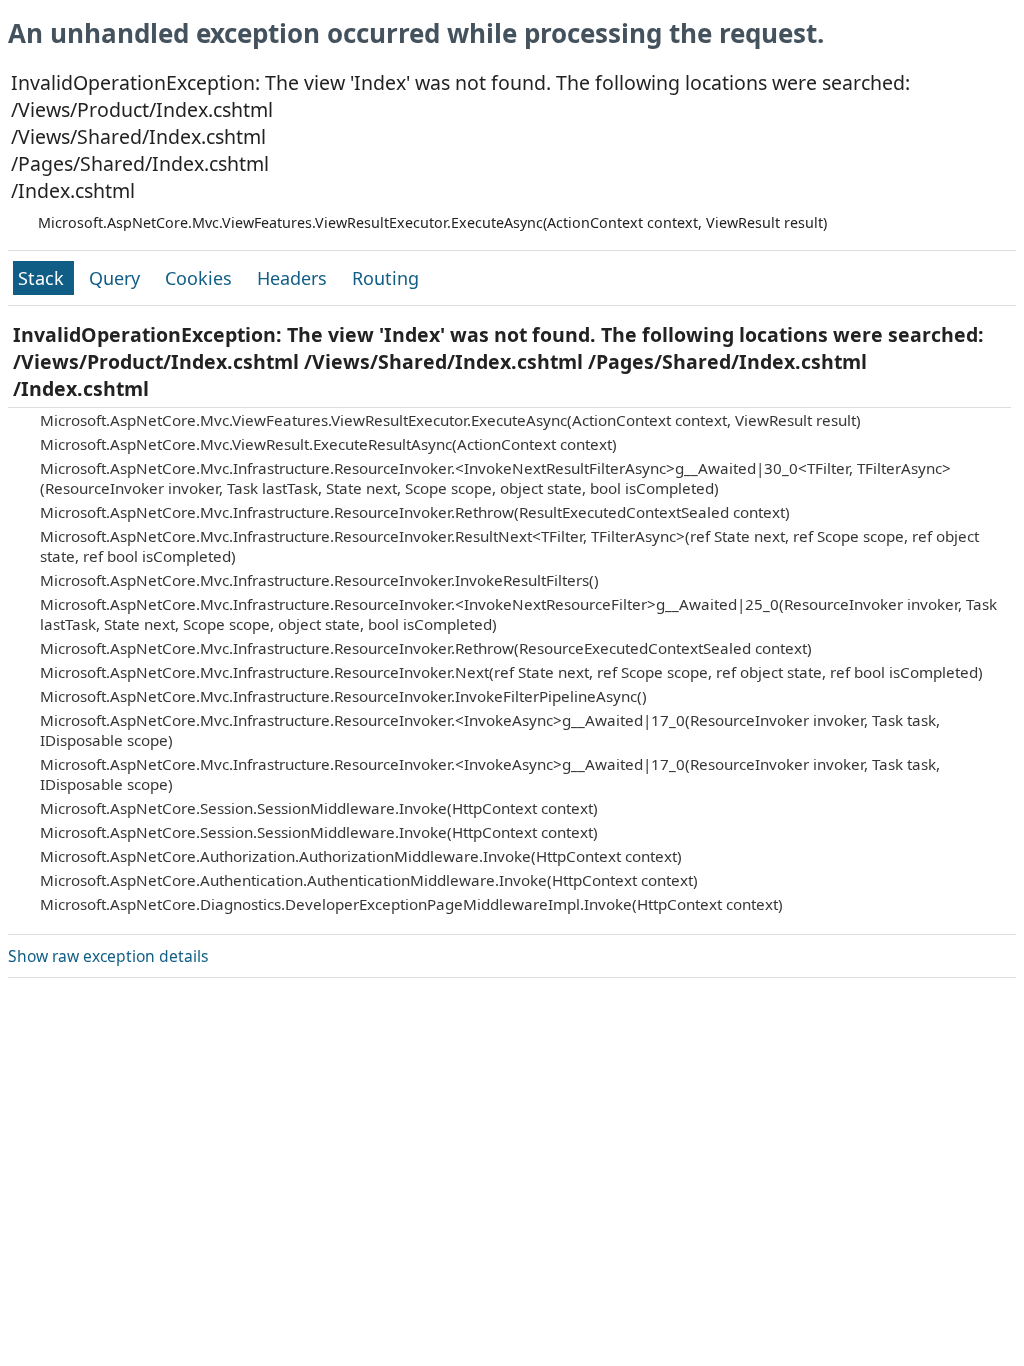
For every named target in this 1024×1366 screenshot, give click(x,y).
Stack (43, 278)
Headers (294, 278)
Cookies (201, 278)
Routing (385, 278)
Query (117, 278)
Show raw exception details (108, 956)
